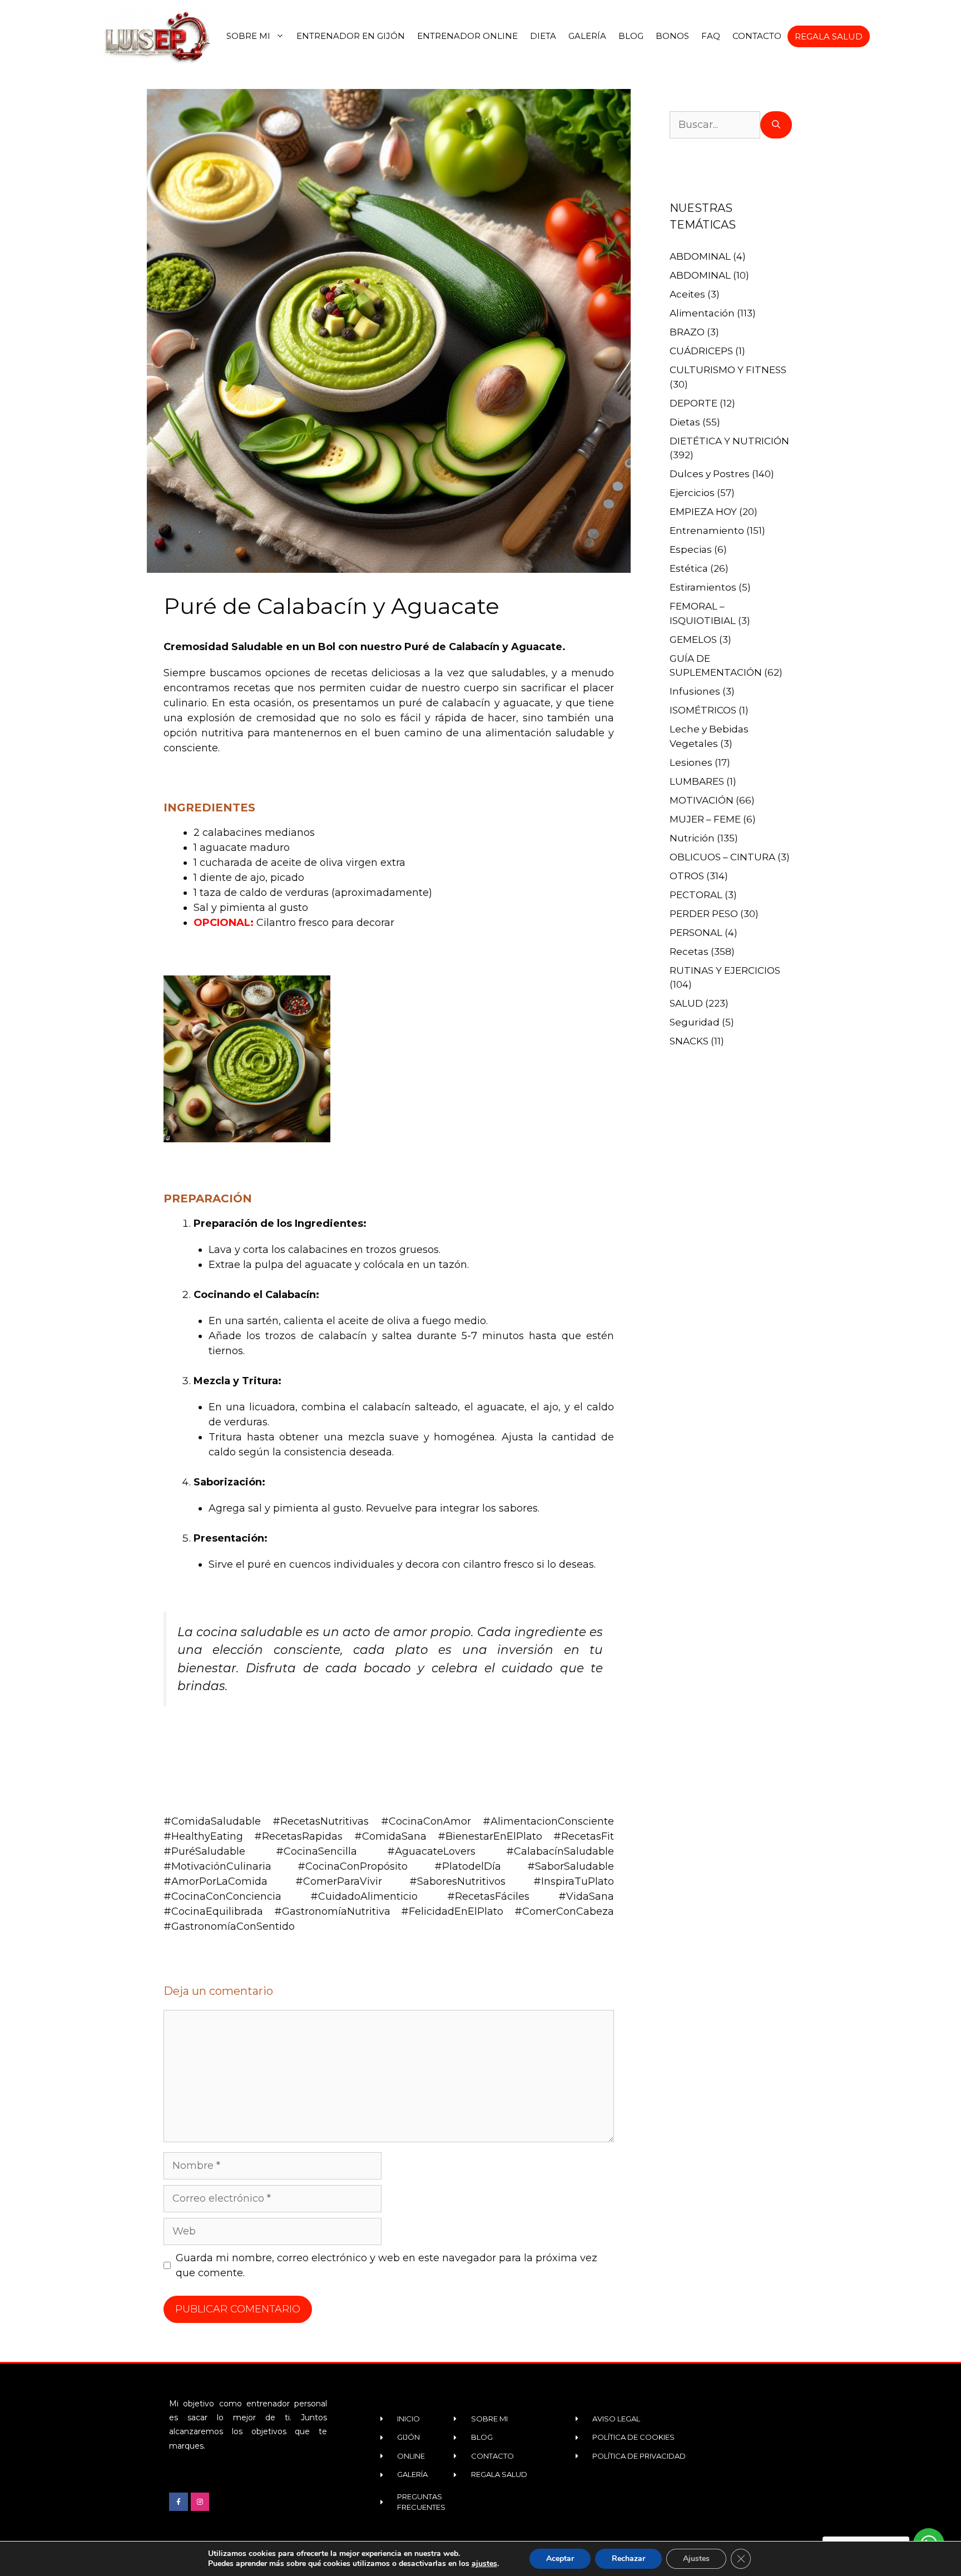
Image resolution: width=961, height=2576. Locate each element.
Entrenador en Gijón (351, 36)
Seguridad (695, 1022)
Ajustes (696, 2558)
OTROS (687, 876)
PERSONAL (696, 933)
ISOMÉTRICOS (703, 710)
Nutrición (692, 838)
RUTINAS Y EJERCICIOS (725, 970)
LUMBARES (697, 781)
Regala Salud (829, 36)
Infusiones (695, 691)
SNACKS (689, 1041)
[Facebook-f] (179, 2502)
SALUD (686, 1003)
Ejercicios (692, 493)
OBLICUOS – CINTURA (722, 857)
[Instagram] (200, 2502)
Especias (691, 549)
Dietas (685, 422)
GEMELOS (693, 640)
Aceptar (560, 2558)
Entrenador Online (467, 36)
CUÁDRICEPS (701, 351)
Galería (587, 36)
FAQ (711, 36)
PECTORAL (696, 895)
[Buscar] (776, 125)
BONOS (672, 36)
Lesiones (691, 762)
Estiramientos (703, 587)
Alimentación (702, 313)
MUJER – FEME (705, 819)
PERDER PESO (704, 914)
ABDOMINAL (700, 256)
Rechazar (628, 2558)
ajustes (484, 2564)
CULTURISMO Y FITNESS (728, 370)
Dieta (543, 36)
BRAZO (687, 332)
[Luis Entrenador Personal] (156, 36)
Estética (689, 568)
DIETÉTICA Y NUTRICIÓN (729, 441)
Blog (631, 36)
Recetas (689, 952)
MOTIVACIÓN (702, 800)
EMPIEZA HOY (703, 512)
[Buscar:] (715, 125)
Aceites (687, 294)
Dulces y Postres (710, 474)
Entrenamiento (707, 531)
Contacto (757, 36)
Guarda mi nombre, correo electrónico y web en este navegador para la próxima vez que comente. (387, 2265)
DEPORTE (693, 403)
